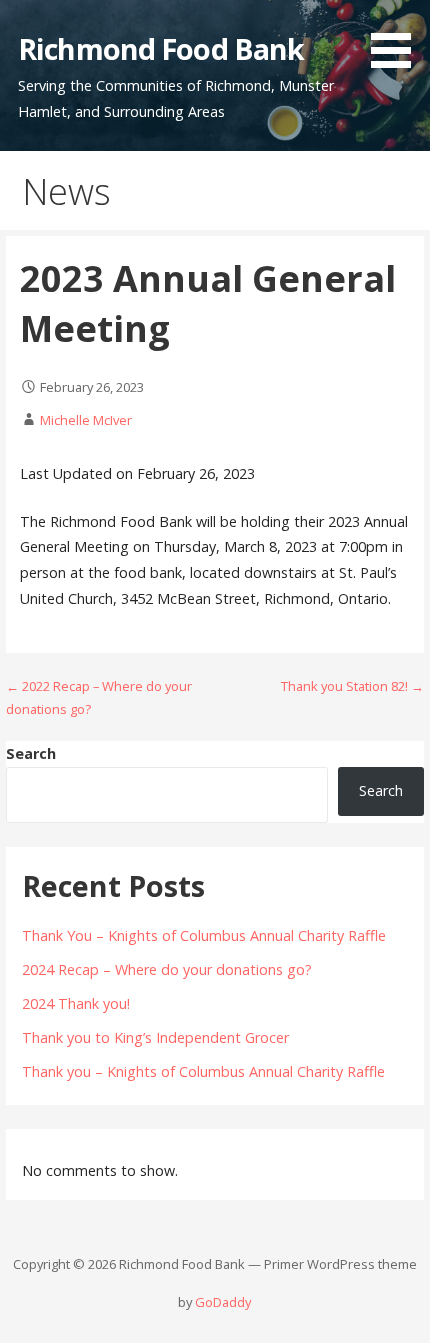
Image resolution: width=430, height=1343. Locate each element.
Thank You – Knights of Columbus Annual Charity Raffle (204, 935)
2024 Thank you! (76, 1003)
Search (31, 753)
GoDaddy (223, 1302)
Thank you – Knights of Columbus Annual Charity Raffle (203, 1071)
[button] (398, 37)
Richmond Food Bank (161, 48)
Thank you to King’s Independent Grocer (155, 1037)
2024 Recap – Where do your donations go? (167, 969)
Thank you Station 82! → (352, 686)
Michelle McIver (86, 420)
